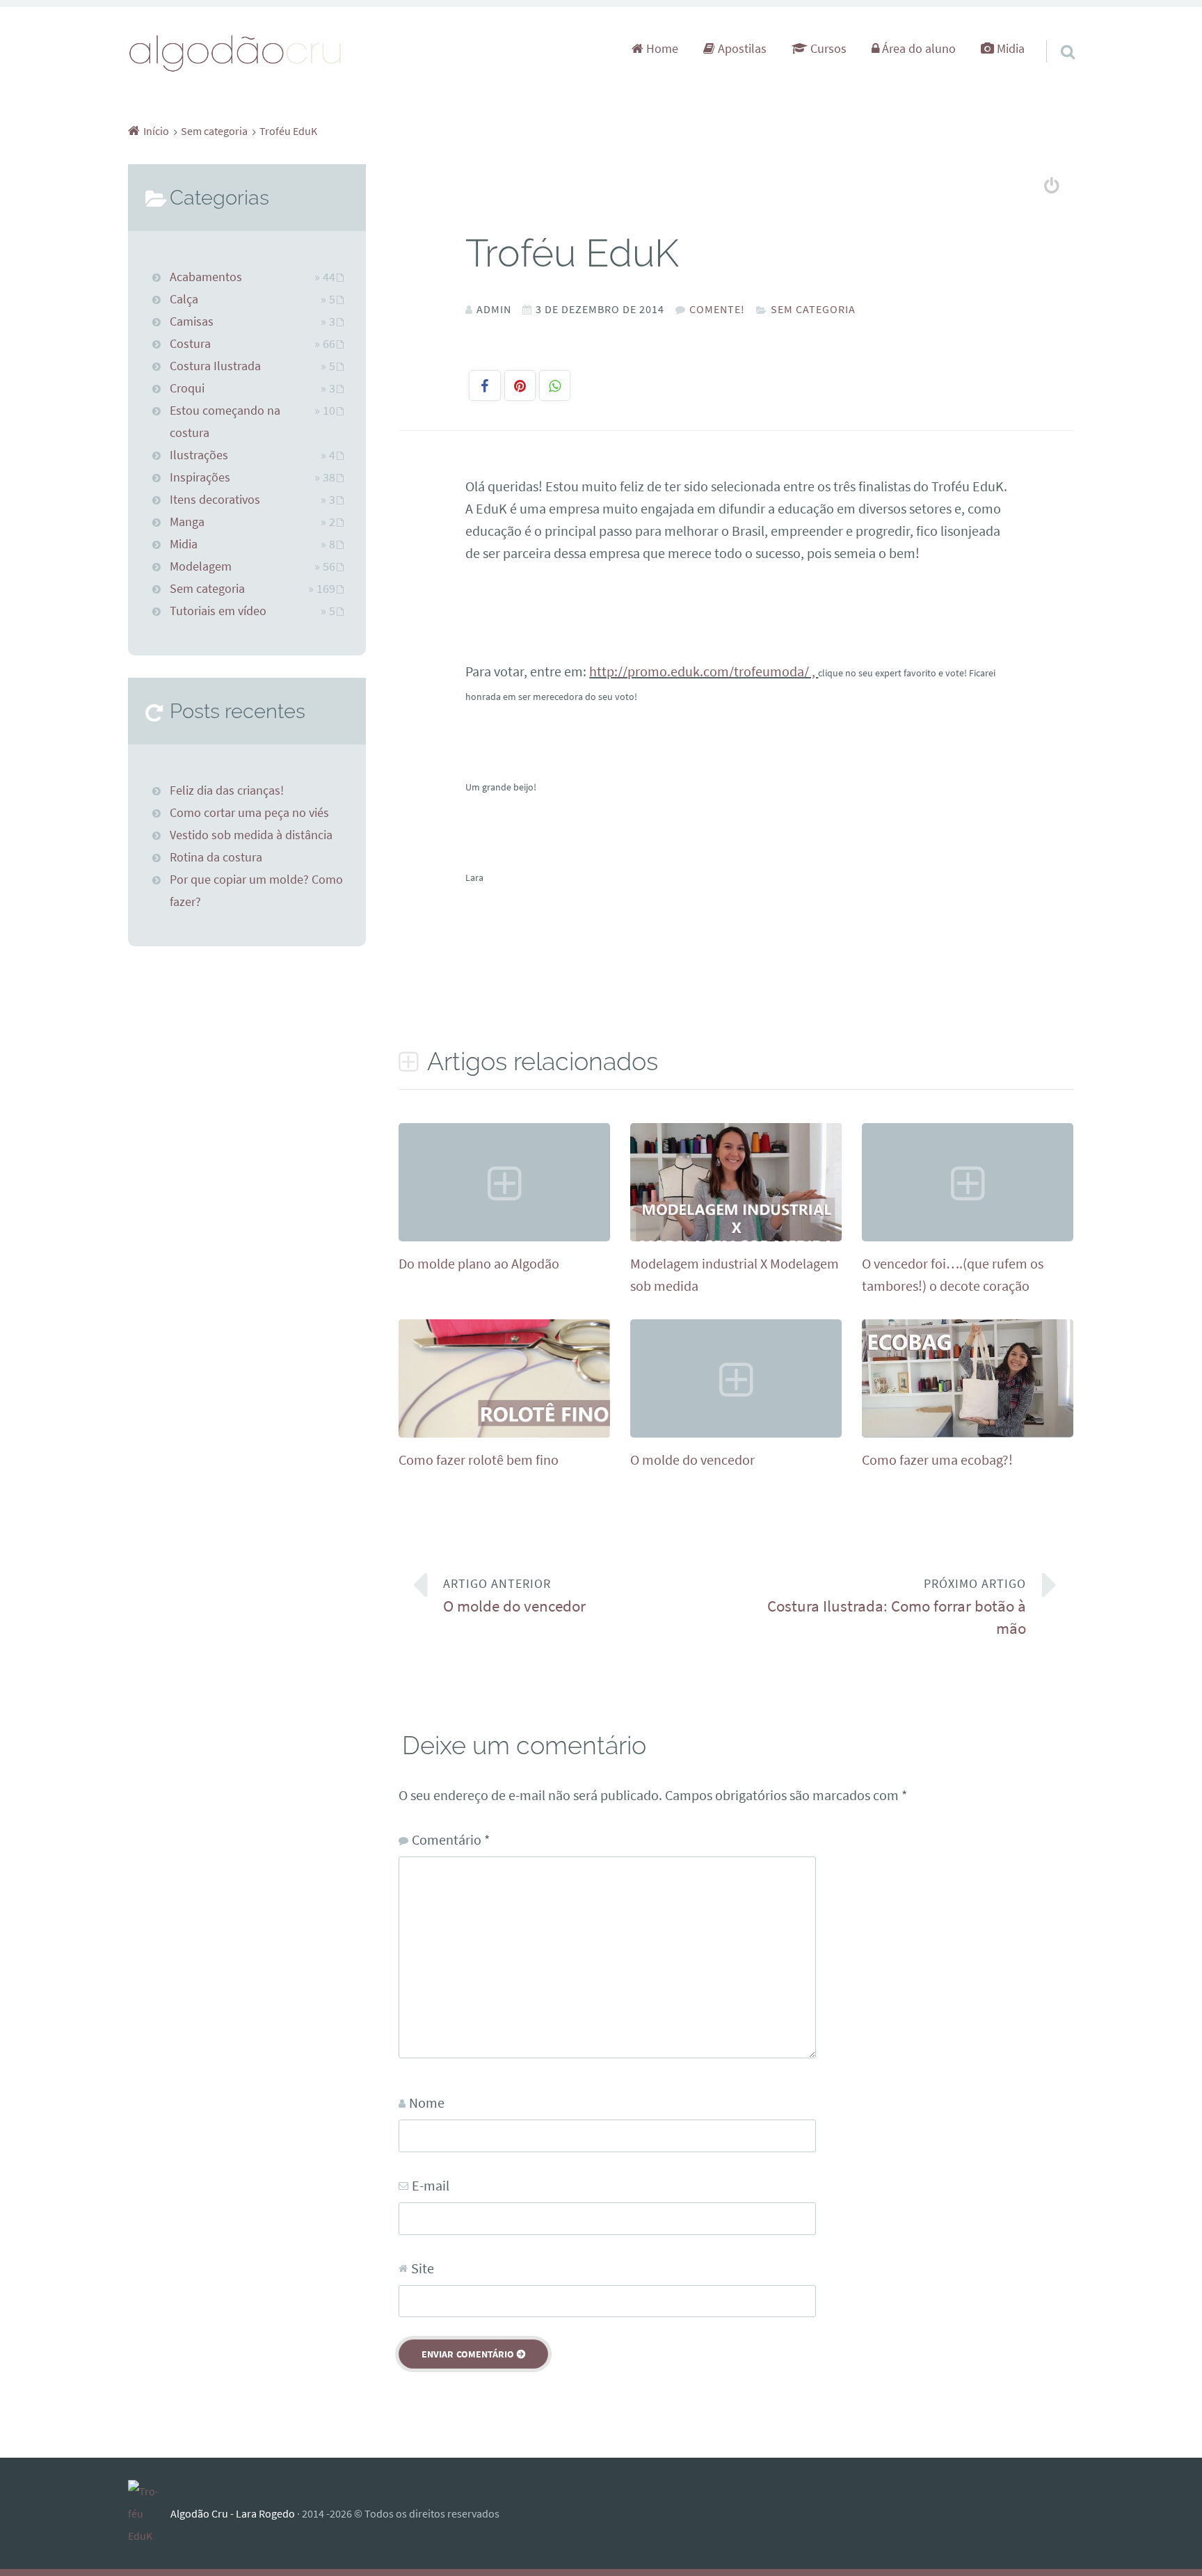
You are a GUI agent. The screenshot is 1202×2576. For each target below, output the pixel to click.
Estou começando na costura (225, 422)
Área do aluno (917, 49)
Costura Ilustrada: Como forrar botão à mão (897, 1607)
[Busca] (1055, 34)
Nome (427, 2102)
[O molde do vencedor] (736, 1432)
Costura (190, 344)
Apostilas (741, 49)
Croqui (187, 388)
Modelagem (201, 566)
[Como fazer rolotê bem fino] (504, 1433)
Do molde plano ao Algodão (479, 1263)
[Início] (149, 2513)
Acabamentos (206, 277)
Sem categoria (813, 309)
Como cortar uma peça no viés (249, 813)
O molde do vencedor (692, 1460)
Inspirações (200, 477)
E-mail (431, 2185)
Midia (1009, 49)
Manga (187, 522)
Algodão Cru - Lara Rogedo (233, 2513)
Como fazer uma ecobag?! (937, 1460)
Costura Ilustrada (215, 366)
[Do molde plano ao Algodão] (504, 1236)
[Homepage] (236, 53)
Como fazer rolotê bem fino (479, 1460)
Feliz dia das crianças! (227, 790)
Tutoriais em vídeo (218, 611)
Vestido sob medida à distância (251, 835)
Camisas (192, 321)
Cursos (827, 49)
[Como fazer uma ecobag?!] (968, 1432)
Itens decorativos (215, 500)
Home (661, 49)
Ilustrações (199, 455)
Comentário (451, 1839)
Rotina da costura (216, 857)
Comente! (717, 309)
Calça (184, 299)
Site (423, 2268)
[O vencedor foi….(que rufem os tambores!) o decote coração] (968, 1236)
